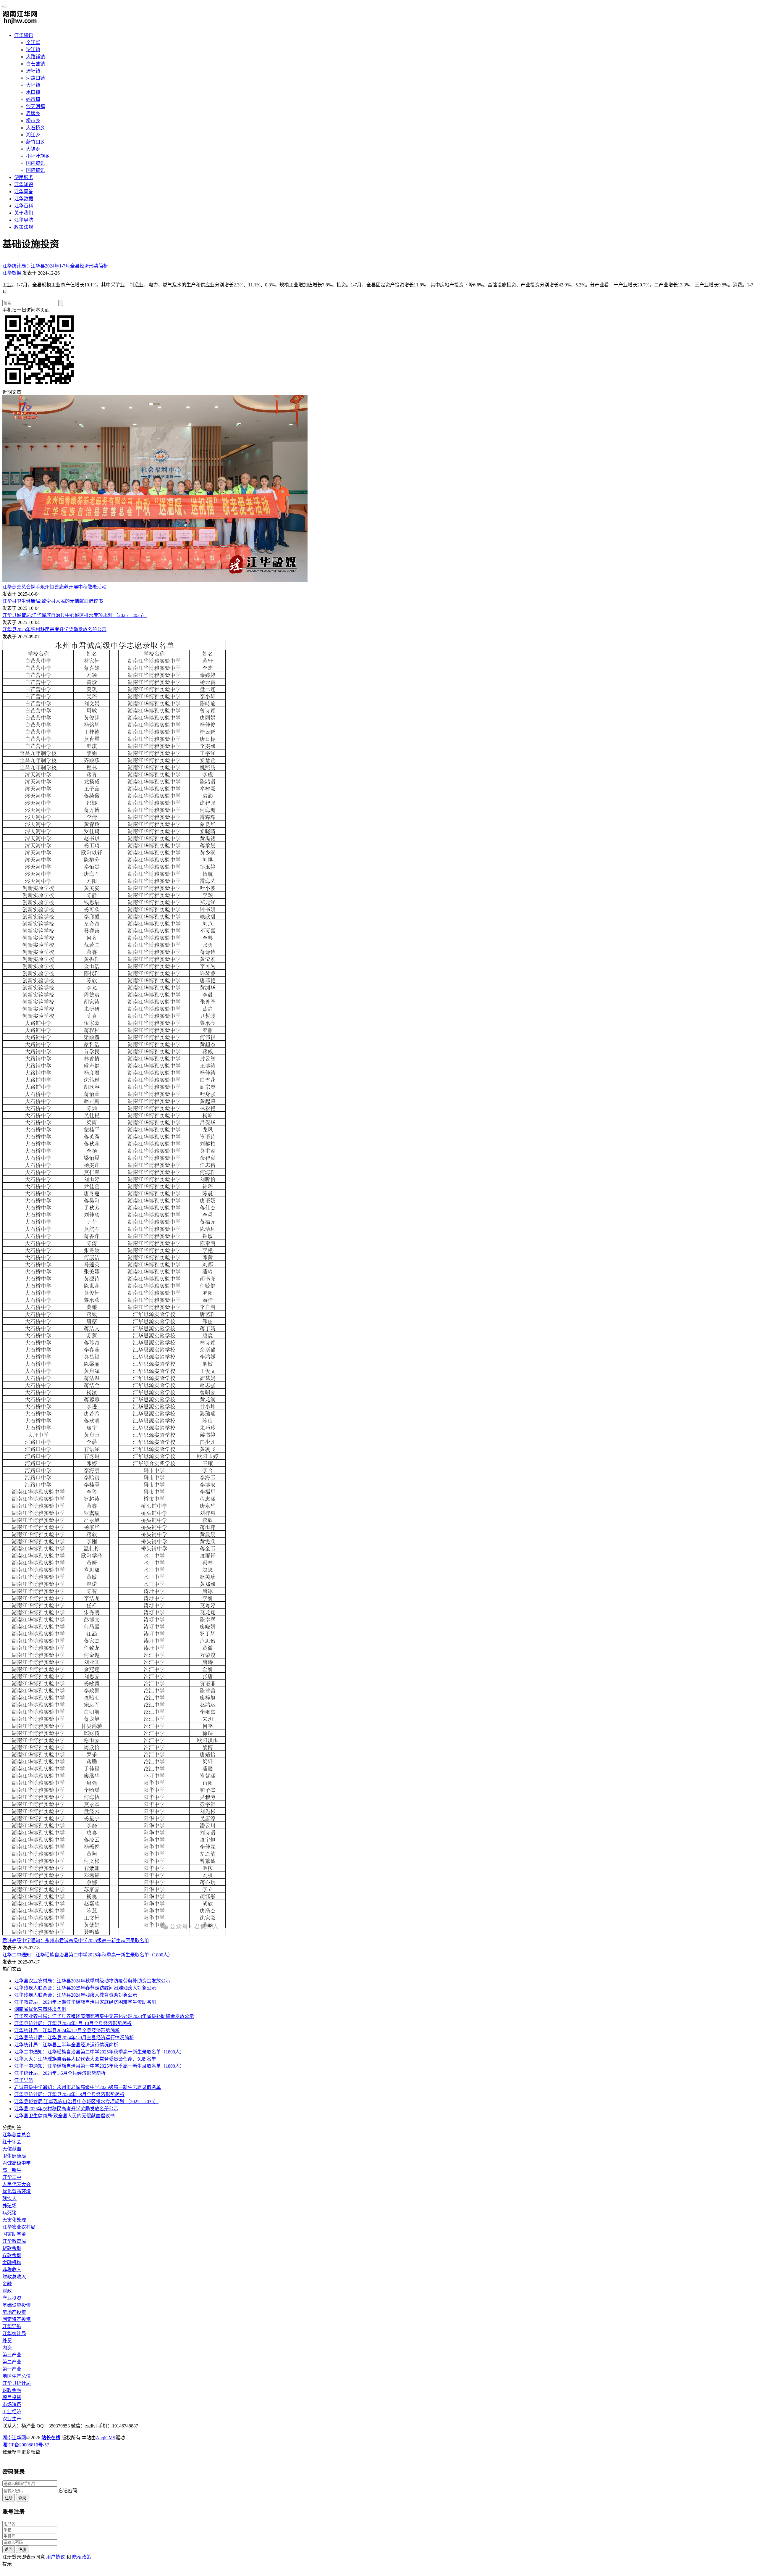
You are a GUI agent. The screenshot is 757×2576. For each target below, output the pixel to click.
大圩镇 (33, 85)
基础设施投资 (17, 2305)
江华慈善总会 (17, 2135)
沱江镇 (33, 50)
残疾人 (9, 2199)
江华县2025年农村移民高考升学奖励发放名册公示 (54, 630)
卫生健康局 (14, 2156)
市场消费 (12, 2405)
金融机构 (12, 2263)
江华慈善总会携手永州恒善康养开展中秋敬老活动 (54, 587)
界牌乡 (33, 113)
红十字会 (12, 2142)
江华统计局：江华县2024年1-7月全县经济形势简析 (55, 266)
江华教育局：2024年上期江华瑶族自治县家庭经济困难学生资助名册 (85, 2002)
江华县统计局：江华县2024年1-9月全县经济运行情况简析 (74, 2038)
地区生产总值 (17, 2376)
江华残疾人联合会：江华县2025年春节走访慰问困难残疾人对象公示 (85, 1988)
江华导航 (24, 220)
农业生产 (12, 2419)
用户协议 (56, 2557)
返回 (9, 2550)
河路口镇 (35, 78)
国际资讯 (35, 170)
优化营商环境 (17, 2191)
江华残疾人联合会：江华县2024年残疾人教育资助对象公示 (76, 1995)
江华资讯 (24, 35)
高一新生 (12, 2170)
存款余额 (12, 2255)
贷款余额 (12, 2248)
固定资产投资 (17, 2319)
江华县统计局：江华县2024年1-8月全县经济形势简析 (69, 2094)
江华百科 (24, 206)
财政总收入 (14, 2277)
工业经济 (12, 2412)
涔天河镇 (35, 106)
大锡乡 (33, 149)
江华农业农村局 (19, 2227)
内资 (7, 2348)
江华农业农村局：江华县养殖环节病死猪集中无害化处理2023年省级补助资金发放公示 (104, 2016)
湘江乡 (33, 135)
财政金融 (12, 2390)
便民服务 (24, 177)
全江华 (33, 42)
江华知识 (24, 184)
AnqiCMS (106, 2438)
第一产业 (12, 2369)
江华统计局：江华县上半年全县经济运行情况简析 (66, 2045)
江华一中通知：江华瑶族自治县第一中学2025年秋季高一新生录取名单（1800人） (99, 2066)
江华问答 (24, 192)
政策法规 (24, 227)
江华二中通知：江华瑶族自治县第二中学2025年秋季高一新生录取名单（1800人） (88, 1955)
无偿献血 (12, 2149)
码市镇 (33, 99)
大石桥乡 (35, 128)
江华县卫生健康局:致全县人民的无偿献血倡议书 (53, 601)
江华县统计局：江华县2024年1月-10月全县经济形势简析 (73, 2023)
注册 (9, 2498)
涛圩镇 (33, 71)
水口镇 (33, 92)
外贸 (7, 2341)
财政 (7, 2291)
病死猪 (9, 2213)
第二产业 (12, 2362)
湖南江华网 (14, 2438)
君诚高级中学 (17, 2163)
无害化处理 (14, 2220)
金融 (7, 2284)
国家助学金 (14, 2234)
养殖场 (9, 2206)
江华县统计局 (17, 2383)
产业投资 (12, 2298)
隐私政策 (82, 2557)
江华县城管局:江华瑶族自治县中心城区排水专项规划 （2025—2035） (75, 615)
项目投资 (12, 2397)
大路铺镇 (35, 57)
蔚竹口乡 (35, 142)
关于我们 (24, 213)
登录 (22, 2498)
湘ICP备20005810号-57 (26, 2445)
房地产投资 (14, 2312)
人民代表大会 (17, 2184)
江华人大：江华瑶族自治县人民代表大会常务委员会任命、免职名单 (85, 2059)
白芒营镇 (35, 64)
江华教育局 (14, 2241)
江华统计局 (14, 2334)
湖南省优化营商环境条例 (40, 2009)
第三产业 (12, 2355)
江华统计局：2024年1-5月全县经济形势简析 (60, 2073)
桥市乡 (33, 121)
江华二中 (12, 2177)
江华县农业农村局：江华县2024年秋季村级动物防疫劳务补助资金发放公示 (92, 1981)
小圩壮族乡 (38, 156)
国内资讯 (35, 163)
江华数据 (24, 199)
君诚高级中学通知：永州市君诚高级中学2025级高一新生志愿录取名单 (76, 1941)
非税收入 (12, 2270)
